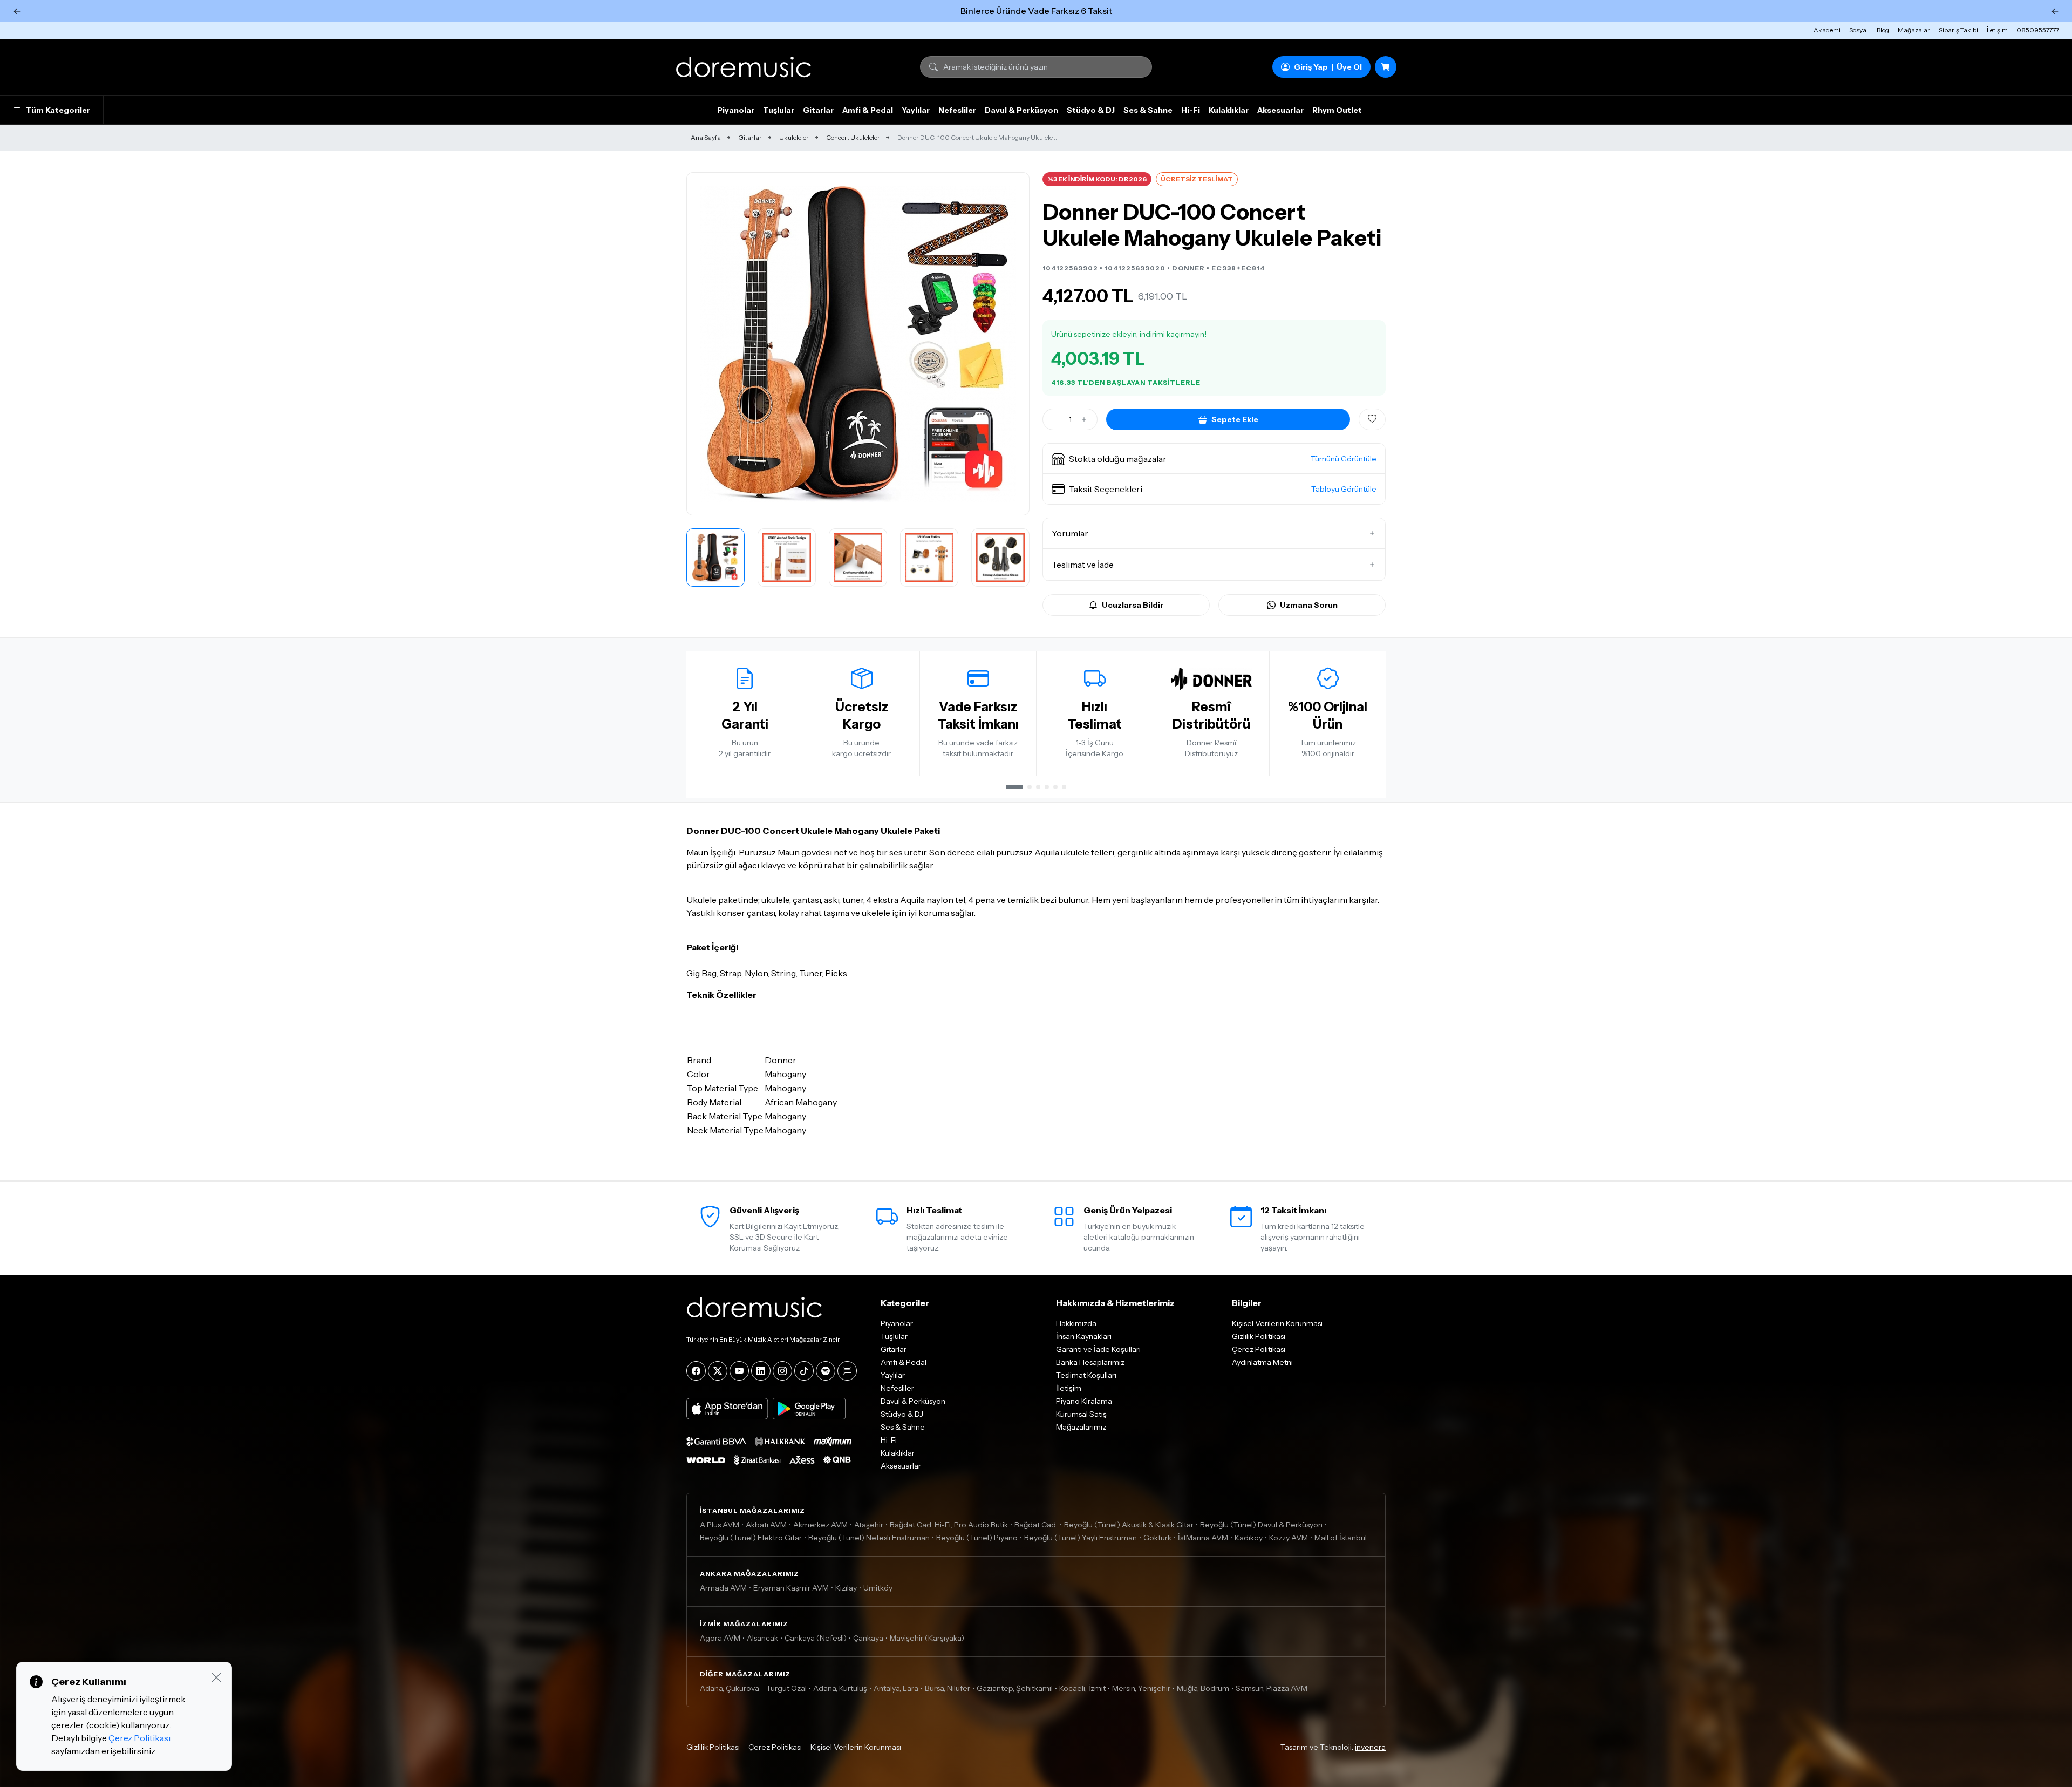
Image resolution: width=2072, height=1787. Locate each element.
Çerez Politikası (1259, 1349)
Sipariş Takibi (1958, 30)
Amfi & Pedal (868, 110)
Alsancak (762, 1638)
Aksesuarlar (1280, 110)
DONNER (1188, 268)
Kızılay (846, 1588)
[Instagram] (782, 1371)
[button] (1214, 459)
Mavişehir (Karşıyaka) (927, 1638)
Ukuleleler (794, 137)
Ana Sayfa (706, 137)
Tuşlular (779, 110)
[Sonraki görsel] (1010, 344)
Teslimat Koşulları (1086, 1375)
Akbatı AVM (766, 1525)
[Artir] (1084, 419)
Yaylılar (916, 110)
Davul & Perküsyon (1021, 110)
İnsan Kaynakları (1084, 1336)
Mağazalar (1914, 30)
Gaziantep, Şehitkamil (1015, 1688)
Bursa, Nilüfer (948, 1688)
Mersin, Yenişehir (1141, 1688)
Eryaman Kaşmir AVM (791, 1588)
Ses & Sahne (1148, 110)
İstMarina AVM (1203, 1538)
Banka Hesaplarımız (1090, 1362)
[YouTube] (739, 1371)
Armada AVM (723, 1588)
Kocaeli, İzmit (1082, 1688)
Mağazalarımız (1081, 1427)
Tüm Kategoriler (58, 110)
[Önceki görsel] (706, 344)
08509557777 (2038, 30)
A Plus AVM (720, 1525)
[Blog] (847, 1371)
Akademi (1827, 30)
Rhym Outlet (1337, 110)
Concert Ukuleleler (853, 137)
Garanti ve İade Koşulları (1098, 1349)
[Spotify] (826, 1371)
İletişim (1997, 30)
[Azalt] (1056, 419)
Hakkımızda (1076, 1323)
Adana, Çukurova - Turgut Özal (753, 1688)
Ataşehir (869, 1525)
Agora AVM (720, 1638)
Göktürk (1157, 1538)
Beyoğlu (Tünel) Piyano (977, 1538)
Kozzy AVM (1289, 1538)
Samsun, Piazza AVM (1272, 1688)
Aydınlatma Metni (1262, 1362)
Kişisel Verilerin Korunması (1277, 1323)
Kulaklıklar (1229, 110)
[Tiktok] (804, 1371)
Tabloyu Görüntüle (1344, 489)
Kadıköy (1249, 1538)
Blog (1883, 30)
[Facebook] (696, 1371)
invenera (1370, 1747)
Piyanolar (736, 110)
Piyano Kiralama (1084, 1401)
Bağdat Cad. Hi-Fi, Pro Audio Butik (949, 1525)
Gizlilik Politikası (1259, 1336)
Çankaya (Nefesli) (816, 1638)
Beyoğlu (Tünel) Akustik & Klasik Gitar (1129, 1525)
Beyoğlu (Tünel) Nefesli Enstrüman (869, 1538)
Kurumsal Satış (1081, 1414)
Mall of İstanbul (1341, 1538)
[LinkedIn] (761, 1371)
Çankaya (868, 1638)
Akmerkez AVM (820, 1525)
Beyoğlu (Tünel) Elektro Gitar (751, 1538)
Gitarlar (818, 110)
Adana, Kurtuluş (840, 1688)
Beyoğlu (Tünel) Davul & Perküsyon (1261, 1525)
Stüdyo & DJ (1091, 110)
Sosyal (1859, 30)
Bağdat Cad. (1036, 1525)
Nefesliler (957, 110)
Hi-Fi (1191, 110)
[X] (718, 1371)
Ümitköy (878, 1588)
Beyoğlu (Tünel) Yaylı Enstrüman (1081, 1538)
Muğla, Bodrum (1203, 1688)
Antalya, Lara (896, 1688)
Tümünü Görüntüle (1344, 459)
